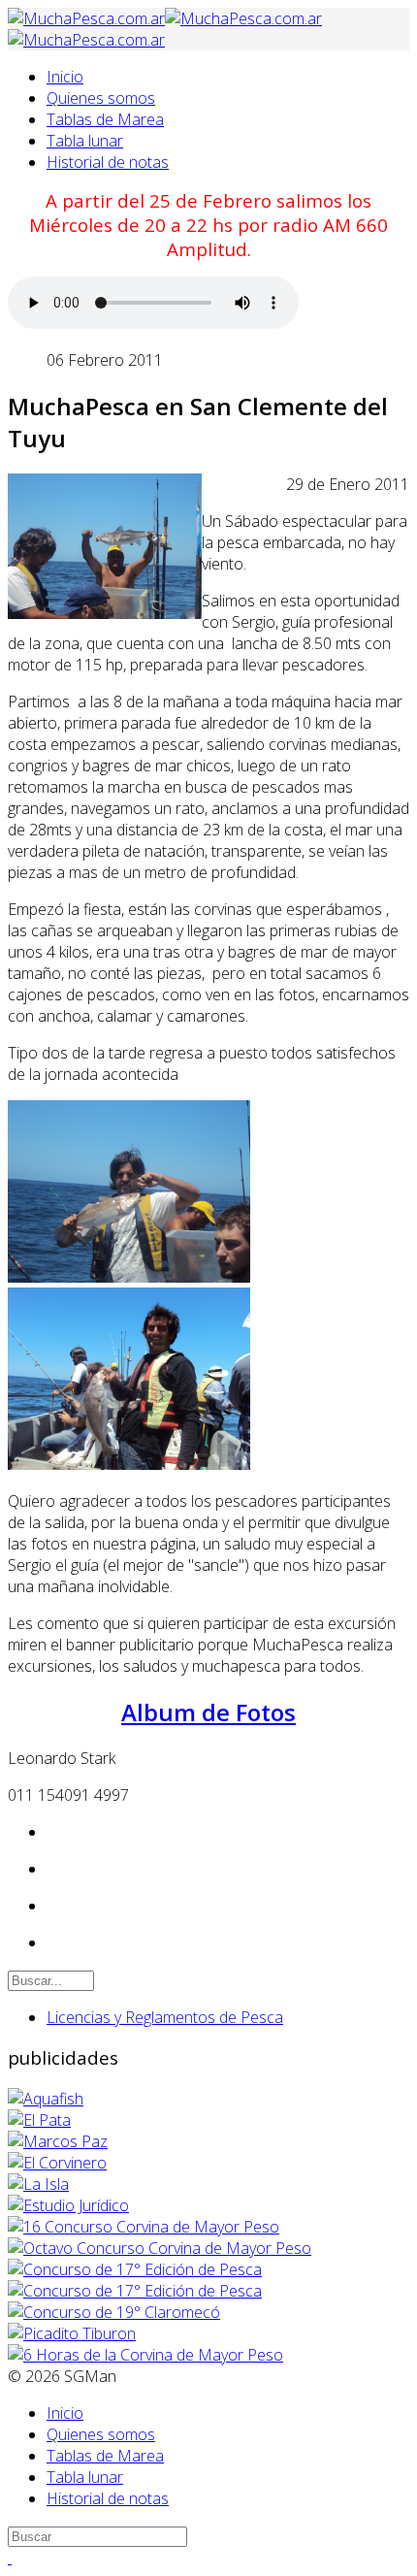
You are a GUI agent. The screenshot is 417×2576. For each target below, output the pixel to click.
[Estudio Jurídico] (68, 2205)
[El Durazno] (58, 2141)
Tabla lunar (85, 141)
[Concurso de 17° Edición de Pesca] (135, 2269)
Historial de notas (108, 162)
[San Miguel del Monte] (38, 2184)
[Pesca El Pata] (39, 2120)
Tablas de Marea (105, 119)
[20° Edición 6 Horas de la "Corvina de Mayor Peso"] (145, 2355)
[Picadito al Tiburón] (72, 2333)
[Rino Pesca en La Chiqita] (46, 2099)
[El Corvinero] (57, 2163)
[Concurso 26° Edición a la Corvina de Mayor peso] (135, 2291)
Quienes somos (101, 98)
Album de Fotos (208, 1712)
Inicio (65, 77)
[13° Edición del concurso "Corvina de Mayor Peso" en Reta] (144, 2227)
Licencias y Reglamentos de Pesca (165, 2017)
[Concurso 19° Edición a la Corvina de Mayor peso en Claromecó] (114, 2312)
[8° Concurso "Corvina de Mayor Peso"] (160, 2248)
